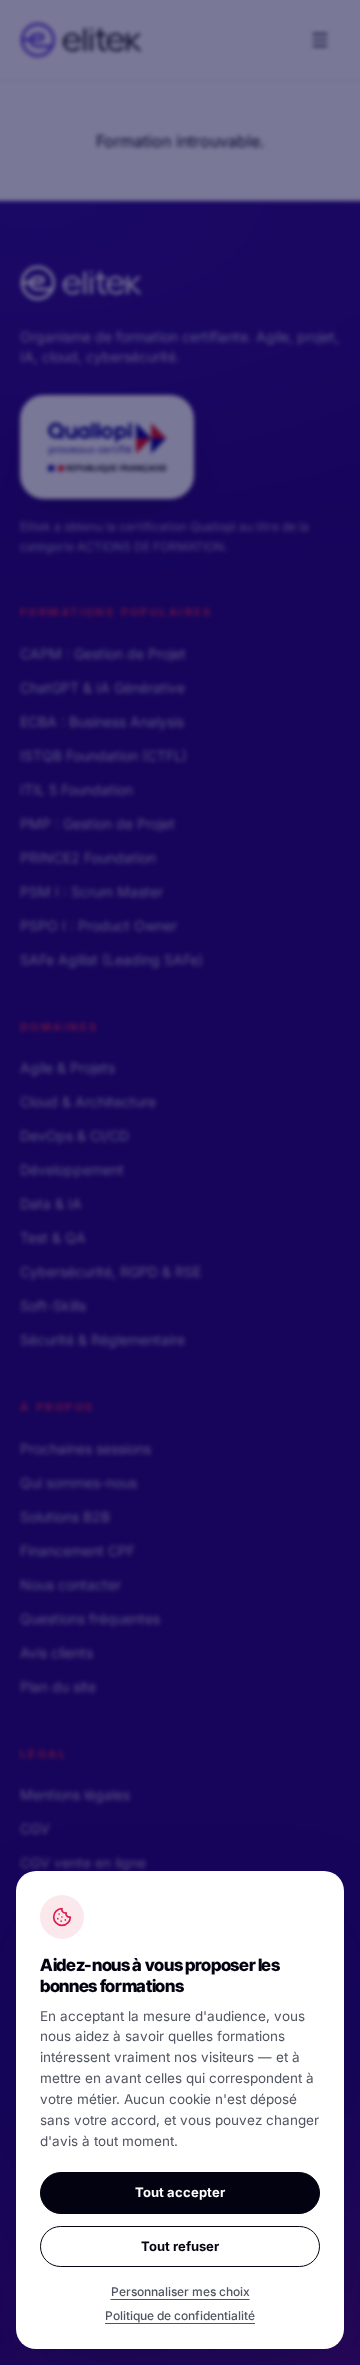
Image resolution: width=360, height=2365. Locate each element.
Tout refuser (180, 2246)
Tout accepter (180, 2192)
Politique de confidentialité (180, 2315)
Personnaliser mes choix (180, 2291)
